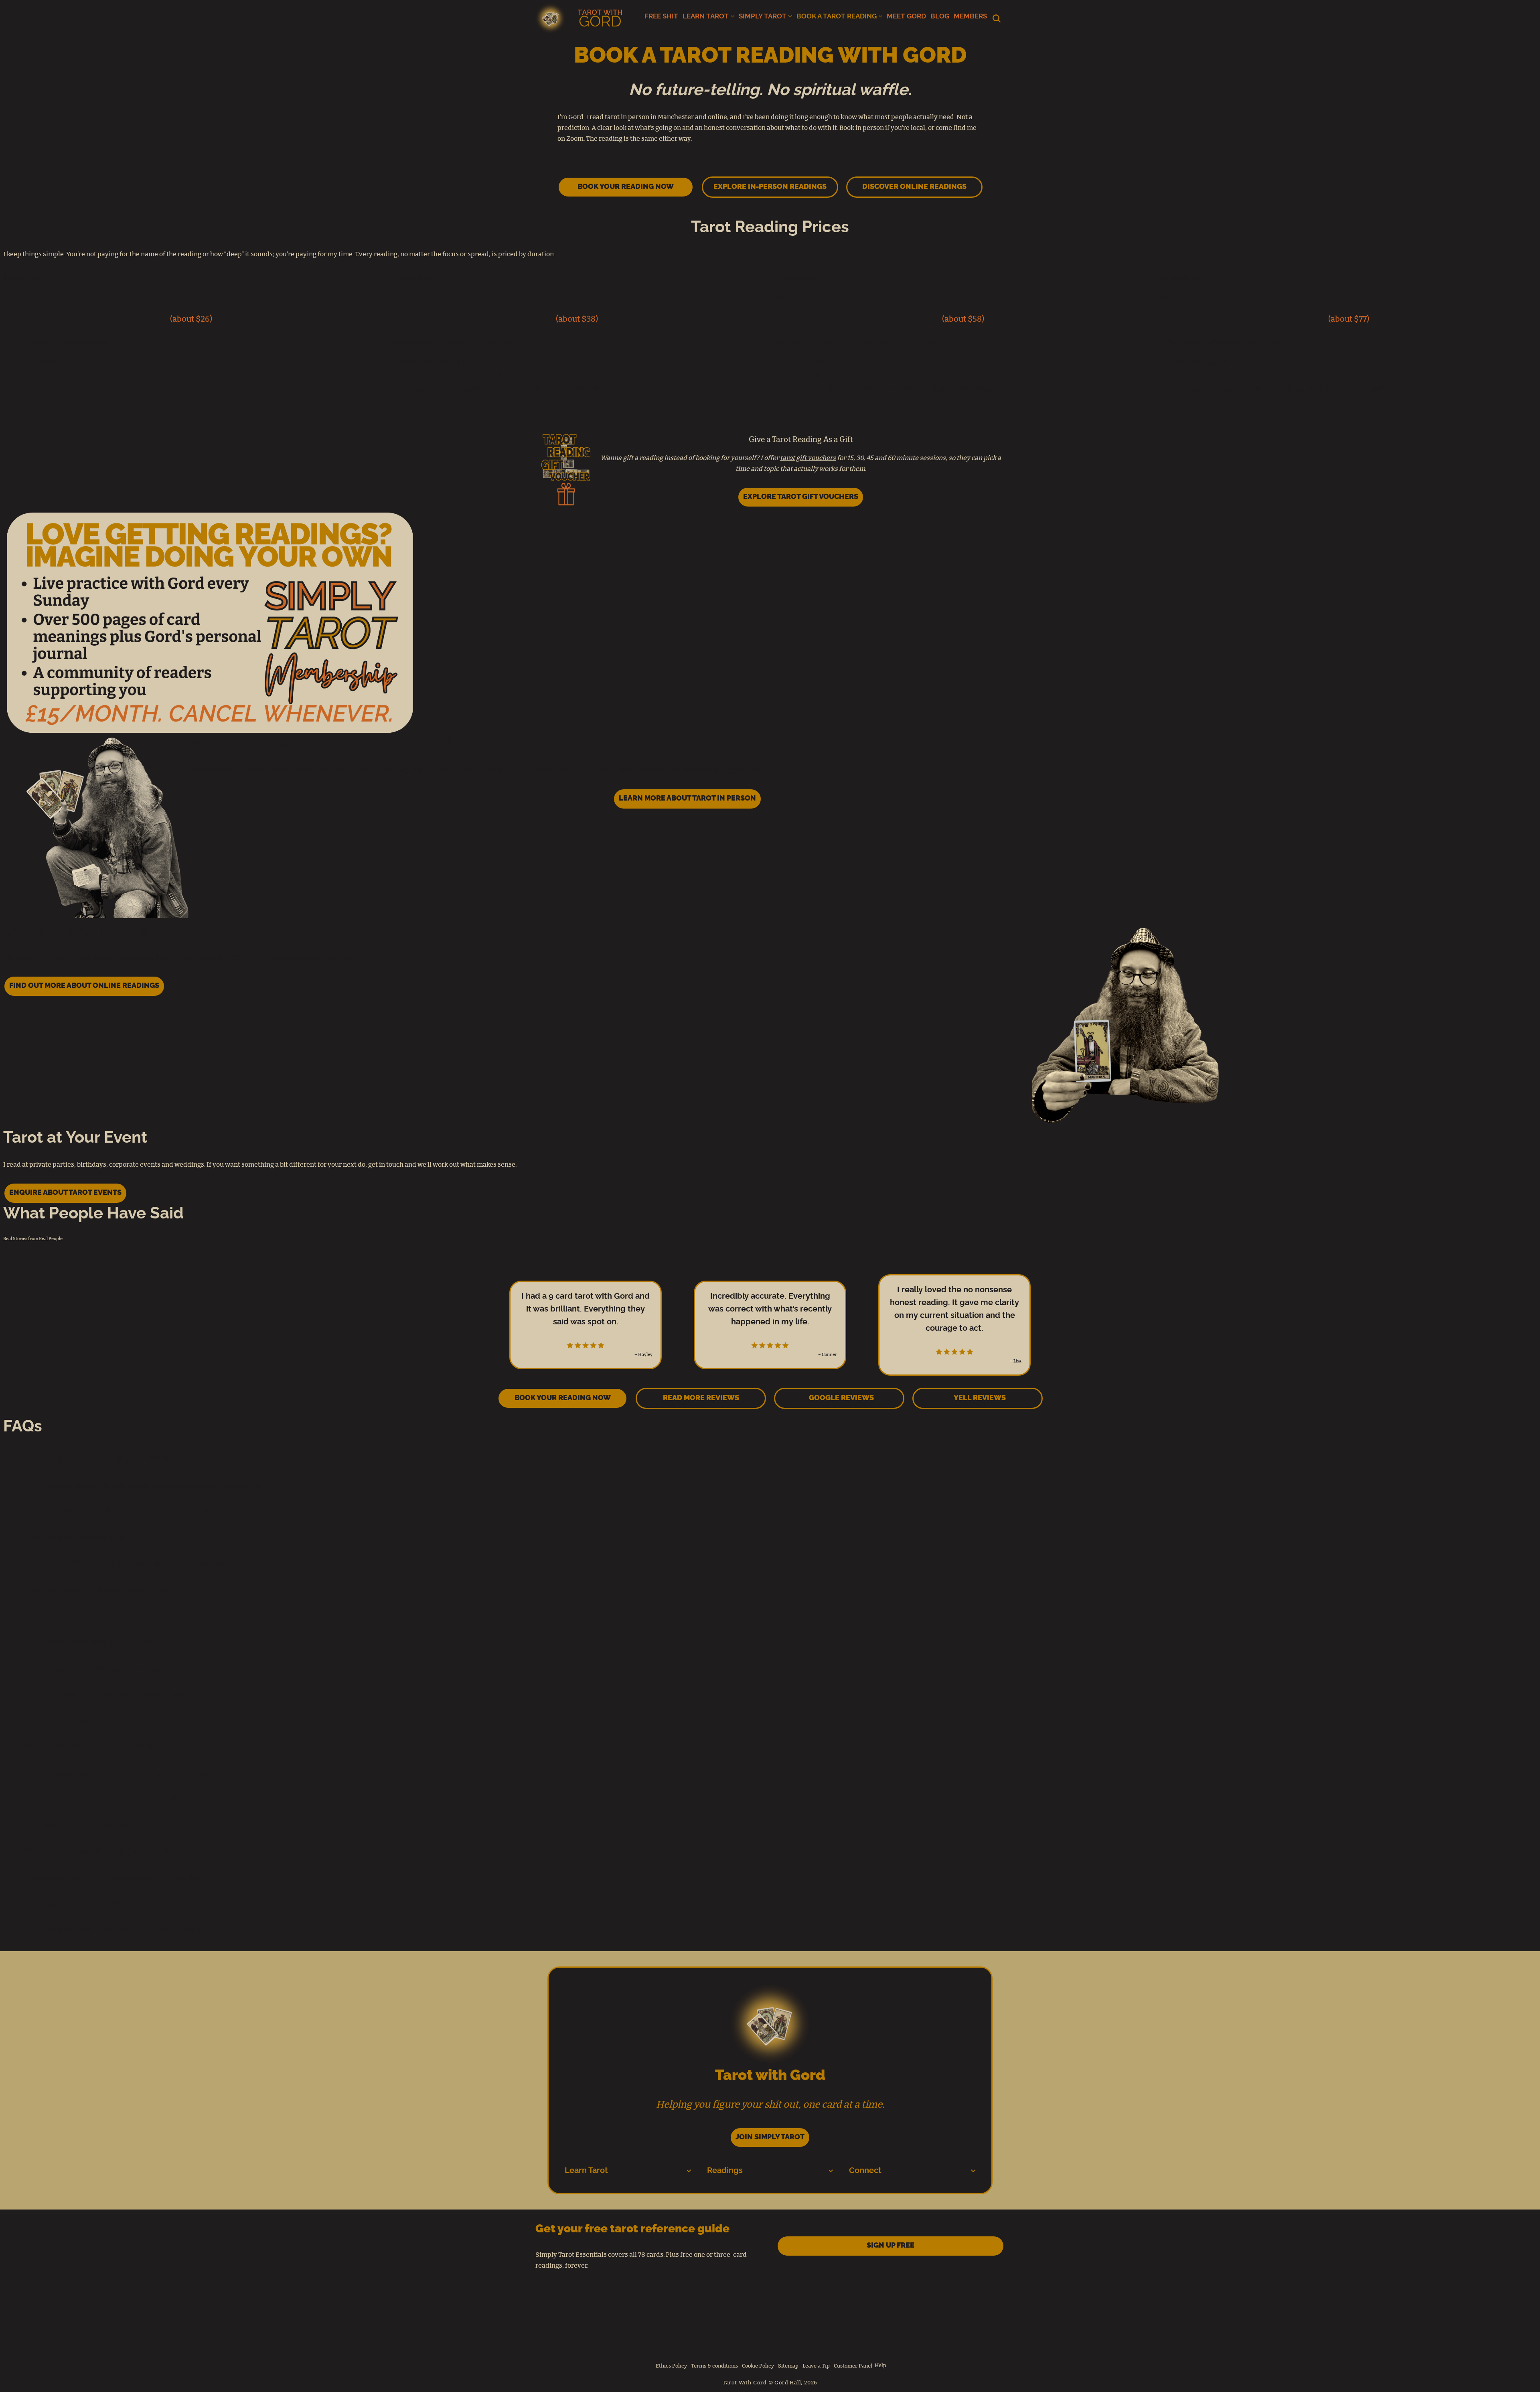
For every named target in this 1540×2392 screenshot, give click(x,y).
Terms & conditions (714, 2366)
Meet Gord (906, 16)
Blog (940, 16)
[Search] (997, 18)
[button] (733, 16)
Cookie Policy (758, 2366)
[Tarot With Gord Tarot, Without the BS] (581, 18)
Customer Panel (853, 2366)
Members (970, 16)
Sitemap (788, 2366)
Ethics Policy (671, 2366)
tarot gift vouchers (808, 458)
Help (880, 2366)
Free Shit (661, 16)
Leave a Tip (816, 2366)
